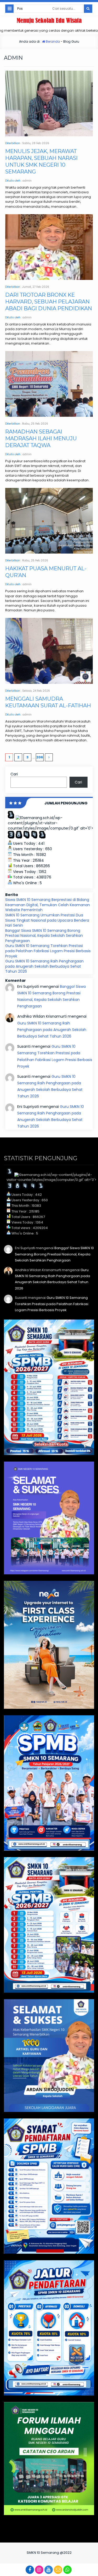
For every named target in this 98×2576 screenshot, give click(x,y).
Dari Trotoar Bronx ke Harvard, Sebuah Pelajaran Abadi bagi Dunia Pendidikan (49, 302)
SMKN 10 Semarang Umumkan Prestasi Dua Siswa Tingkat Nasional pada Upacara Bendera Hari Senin (47, 920)
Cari (14, 774)
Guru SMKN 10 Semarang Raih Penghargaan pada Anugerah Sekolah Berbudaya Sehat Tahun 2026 (44, 966)
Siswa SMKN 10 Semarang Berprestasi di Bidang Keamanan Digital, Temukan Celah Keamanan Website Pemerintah (48, 905)
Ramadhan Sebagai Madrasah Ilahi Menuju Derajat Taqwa (41, 438)
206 (40, 757)
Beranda (52, 41)
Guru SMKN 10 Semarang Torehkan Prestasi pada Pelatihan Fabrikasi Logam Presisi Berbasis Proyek (48, 951)
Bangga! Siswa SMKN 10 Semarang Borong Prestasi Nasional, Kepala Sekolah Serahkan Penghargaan (44, 936)
